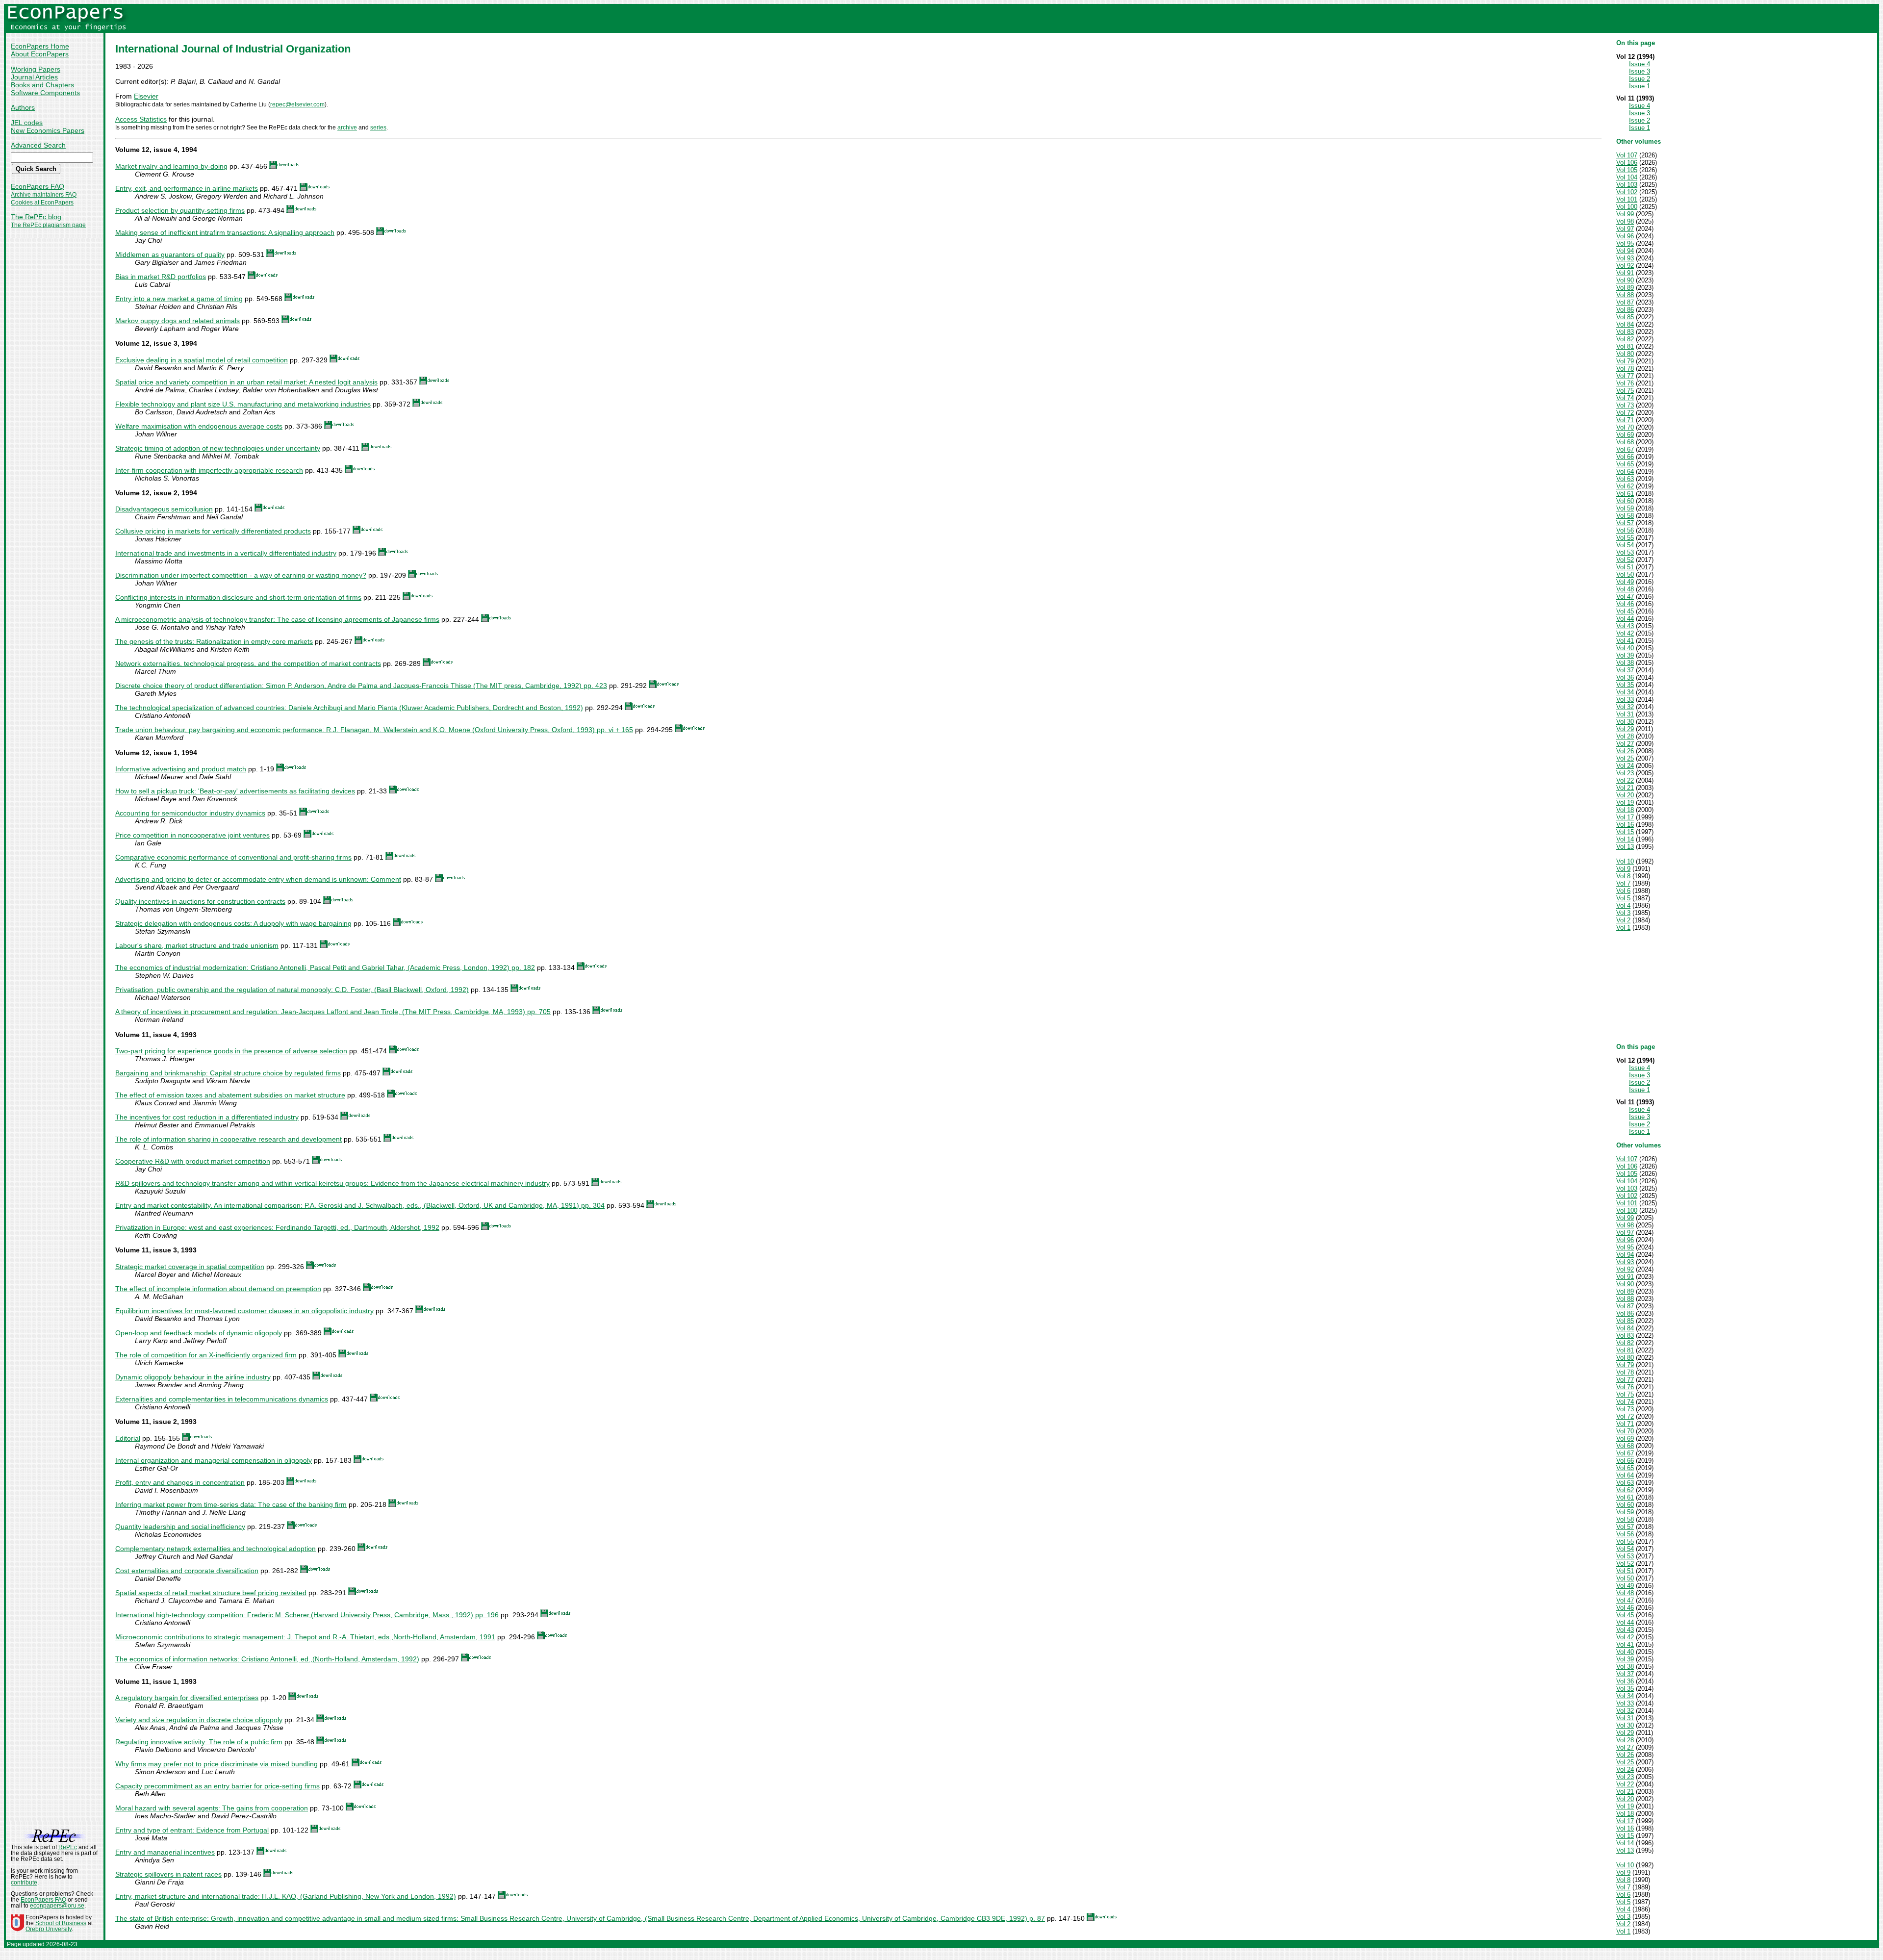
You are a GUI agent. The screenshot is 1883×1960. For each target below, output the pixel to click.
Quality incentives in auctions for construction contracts (200, 901)
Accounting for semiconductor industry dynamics (190, 813)
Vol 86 (1625, 310)
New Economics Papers (48, 130)
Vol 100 (1627, 207)
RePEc (68, 1847)
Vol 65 (1625, 464)
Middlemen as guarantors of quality (170, 255)
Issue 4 (1640, 64)
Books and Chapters (42, 85)
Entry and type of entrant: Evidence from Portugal (192, 1830)
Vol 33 (1625, 700)
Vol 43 (1625, 626)
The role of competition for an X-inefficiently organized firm (206, 1355)
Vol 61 (1625, 494)
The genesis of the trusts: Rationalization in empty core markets (214, 641)
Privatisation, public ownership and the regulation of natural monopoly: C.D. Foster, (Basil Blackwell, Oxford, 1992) (292, 990)
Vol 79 (1625, 361)
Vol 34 (1625, 692)
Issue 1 (1640, 86)
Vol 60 (1625, 501)
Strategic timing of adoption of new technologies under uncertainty (218, 448)
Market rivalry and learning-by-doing (171, 166)
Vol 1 (1623, 928)
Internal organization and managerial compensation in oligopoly (214, 1460)
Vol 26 (1625, 751)
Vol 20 (1625, 795)
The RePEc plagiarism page (48, 225)
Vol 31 (1625, 714)
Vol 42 (1625, 633)
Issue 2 (1640, 79)
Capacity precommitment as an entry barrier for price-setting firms (217, 1786)
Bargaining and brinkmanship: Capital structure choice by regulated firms (228, 1073)
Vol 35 (1625, 685)
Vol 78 (1625, 369)
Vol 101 (1627, 199)
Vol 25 (1625, 758)
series (378, 127)
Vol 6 (1623, 891)
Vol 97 (1625, 229)
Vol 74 (1625, 398)
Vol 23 (1625, 773)
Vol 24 (1625, 766)
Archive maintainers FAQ (44, 195)
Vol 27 (1625, 744)
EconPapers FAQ (38, 186)
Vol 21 (1625, 788)
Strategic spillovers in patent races (168, 1874)
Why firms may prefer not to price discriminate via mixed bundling (216, 1764)
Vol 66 (1625, 457)
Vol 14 (1625, 839)
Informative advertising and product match (181, 769)
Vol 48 (1625, 589)
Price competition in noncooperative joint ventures (192, 835)
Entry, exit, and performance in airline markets (187, 188)
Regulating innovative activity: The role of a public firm (199, 1742)
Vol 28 (1625, 736)
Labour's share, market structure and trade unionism (197, 945)
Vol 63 (1625, 479)
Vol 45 (1625, 611)
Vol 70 (1625, 427)
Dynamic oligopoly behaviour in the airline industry (193, 1377)
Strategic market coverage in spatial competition (190, 1267)
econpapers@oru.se (57, 1906)
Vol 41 (1625, 641)
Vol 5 (1623, 898)
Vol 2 (1623, 920)
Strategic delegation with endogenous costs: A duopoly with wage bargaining (233, 923)
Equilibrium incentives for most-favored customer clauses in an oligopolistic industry (244, 1311)
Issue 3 (1640, 71)
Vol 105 (1627, 170)
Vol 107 (1627, 155)
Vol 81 (1625, 346)
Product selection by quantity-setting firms (180, 210)
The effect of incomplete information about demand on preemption (218, 1289)
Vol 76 (1625, 383)
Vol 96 (1625, 236)
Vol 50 (1625, 574)
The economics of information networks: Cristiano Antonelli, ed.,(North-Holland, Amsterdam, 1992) (267, 1659)
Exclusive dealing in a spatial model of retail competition (202, 360)
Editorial (128, 1438)
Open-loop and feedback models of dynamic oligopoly (199, 1333)
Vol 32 (1625, 707)
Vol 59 (1625, 508)
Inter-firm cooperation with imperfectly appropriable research (209, 470)
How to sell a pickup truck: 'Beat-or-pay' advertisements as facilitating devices (235, 791)
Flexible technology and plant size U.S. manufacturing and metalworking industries (243, 404)
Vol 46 (1625, 604)
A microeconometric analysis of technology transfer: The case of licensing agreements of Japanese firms (277, 619)
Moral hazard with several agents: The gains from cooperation (212, 1808)
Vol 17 (1625, 817)
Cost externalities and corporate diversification (187, 1571)
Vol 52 (1625, 560)
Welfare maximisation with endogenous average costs (199, 426)
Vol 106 (1627, 163)
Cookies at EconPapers (42, 203)
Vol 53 (1625, 552)
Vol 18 (1625, 810)
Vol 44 (1625, 619)
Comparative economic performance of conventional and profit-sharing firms (233, 857)
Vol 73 (1625, 405)
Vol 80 (1625, 354)
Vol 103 (1627, 185)
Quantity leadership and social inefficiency (180, 1527)
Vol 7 (1623, 883)
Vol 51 (1625, 567)
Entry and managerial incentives (165, 1852)
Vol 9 (1623, 869)
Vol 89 (1625, 288)
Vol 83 (1625, 332)
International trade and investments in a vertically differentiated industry (226, 553)
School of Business (61, 1923)
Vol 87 (1625, 302)
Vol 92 (1625, 266)
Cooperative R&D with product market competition (193, 1161)
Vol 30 (1625, 722)
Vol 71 (1625, 420)
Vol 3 (1623, 913)
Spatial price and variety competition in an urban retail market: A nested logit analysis (246, 382)
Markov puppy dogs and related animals (178, 321)
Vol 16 (1625, 825)
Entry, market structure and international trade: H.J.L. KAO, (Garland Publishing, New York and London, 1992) (286, 1896)
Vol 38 (1625, 663)
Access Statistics (141, 119)
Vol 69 (1625, 435)
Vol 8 (1623, 876)
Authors (23, 107)
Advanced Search (38, 145)
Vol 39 (1625, 655)
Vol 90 (1625, 280)
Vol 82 (1625, 339)
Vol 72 (1625, 413)
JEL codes (27, 123)
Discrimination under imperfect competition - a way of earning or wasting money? (241, 575)
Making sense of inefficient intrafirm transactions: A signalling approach (225, 232)
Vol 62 (1625, 486)
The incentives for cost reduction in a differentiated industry (207, 1117)
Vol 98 (1625, 221)
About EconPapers (40, 54)
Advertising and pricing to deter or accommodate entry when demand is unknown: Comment (258, 879)
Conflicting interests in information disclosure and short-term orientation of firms (238, 597)
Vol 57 (1625, 523)
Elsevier (146, 96)
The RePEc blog (36, 217)
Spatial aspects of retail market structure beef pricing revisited (211, 1593)
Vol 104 (1627, 177)
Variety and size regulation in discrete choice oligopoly (199, 1720)
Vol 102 (1627, 192)
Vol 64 (1625, 471)
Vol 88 (1625, 295)
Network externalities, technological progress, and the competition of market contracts (248, 663)
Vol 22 (1625, 780)
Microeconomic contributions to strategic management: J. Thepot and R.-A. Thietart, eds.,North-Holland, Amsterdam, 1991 (305, 1637)
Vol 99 (1625, 214)
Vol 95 (1625, 243)
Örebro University (49, 1929)
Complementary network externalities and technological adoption (216, 1549)
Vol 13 (1625, 847)
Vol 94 (1625, 251)
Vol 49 (1625, 582)
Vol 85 (1625, 317)
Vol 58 (1625, 516)
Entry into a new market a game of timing (179, 299)
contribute (24, 1883)
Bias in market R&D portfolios (161, 277)
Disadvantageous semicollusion (164, 509)
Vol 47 (1625, 597)
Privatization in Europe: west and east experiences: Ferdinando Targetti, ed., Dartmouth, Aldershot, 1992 (277, 1227)
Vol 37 (1625, 670)
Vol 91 (1625, 273)
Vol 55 (1625, 538)
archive (347, 127)
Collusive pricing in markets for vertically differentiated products (213, 531)
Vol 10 (1625, 861)
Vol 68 (1625, 442)
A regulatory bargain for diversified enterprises (187, 1698)
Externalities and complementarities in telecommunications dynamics (222, 1399)
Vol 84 (1625, 324)
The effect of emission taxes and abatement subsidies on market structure (230, 1095)
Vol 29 (1625, 729)
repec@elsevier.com (297, 104)
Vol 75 (1625, 391)
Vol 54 (1625, 545)
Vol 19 (1625, 802)
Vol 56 (1625, 530)
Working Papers (36, 69)
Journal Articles (34, 77)
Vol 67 (1625, 449)
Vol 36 (1625, 677)
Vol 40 (1625, 648)
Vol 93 (1625, 258)
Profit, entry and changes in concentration (180, 1482)
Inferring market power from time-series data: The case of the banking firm (231, 1504)
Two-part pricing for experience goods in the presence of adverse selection (231, 1051)
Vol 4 (1623, 905)
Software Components (45, 93)
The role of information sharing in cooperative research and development (229, 1139)
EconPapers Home (40, 46)
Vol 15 (1625, 832)
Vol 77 (1625, 376)
